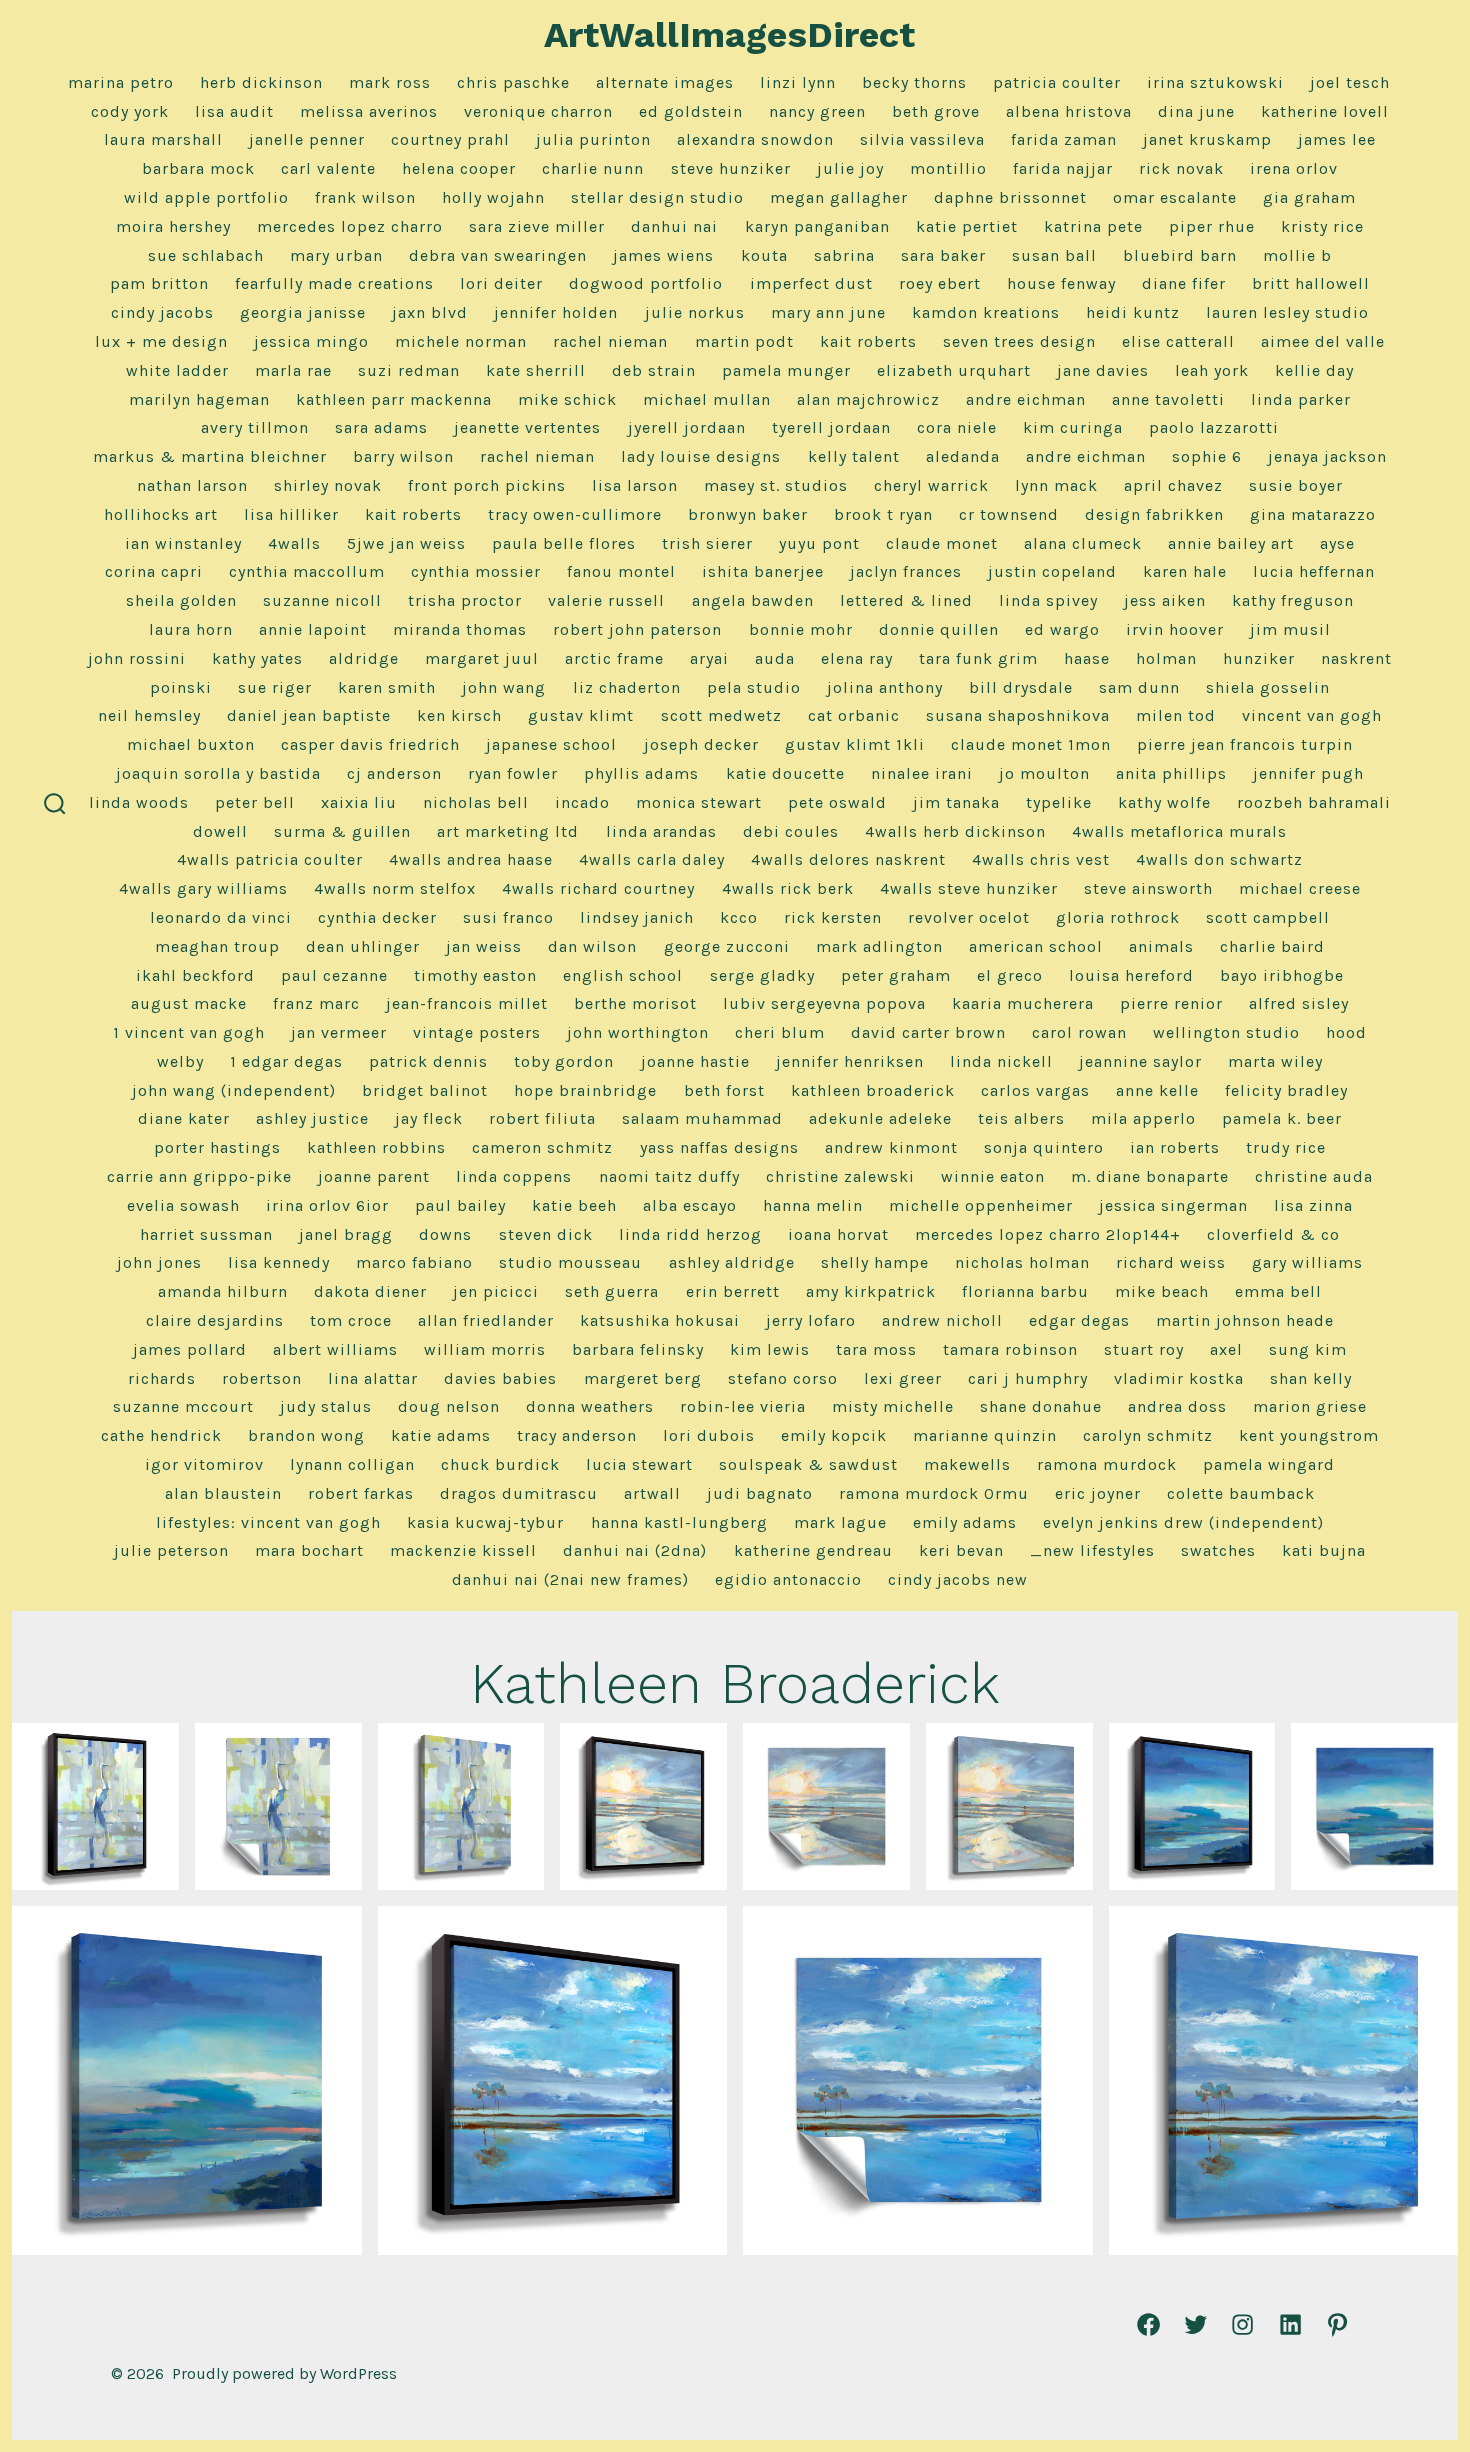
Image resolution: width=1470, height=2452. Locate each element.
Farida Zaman (1064, 139)
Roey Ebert (940, 283)
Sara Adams (381, 427)
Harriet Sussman (206, 1234)
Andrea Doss (1177, 1406)
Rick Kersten (833, 917)
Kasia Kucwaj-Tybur (485, 1522)
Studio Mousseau (570, 1262)
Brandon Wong (306, 1435)
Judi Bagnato (760, 1493)
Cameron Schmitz (542, 1147)
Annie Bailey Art (1231, 543)
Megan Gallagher (839, 197)
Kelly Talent (854, 456)
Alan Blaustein (223, 1493)
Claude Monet (942, 543)
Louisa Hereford (1131, 975)
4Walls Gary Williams (203, 888)
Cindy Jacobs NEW (958, 1579)
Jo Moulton (1044, 773)
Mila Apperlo (1143, 1118)
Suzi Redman (409, 370)
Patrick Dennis (428, 1061)
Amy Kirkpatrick (871, 1291)
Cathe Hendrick (161, 1435)
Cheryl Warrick (931, 485)
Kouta (764, 255)
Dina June (1196, 111)
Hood (1346, 1032)
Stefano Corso (783, 1378)
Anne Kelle (1157, 1090)
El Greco (1010, 975)
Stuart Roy (1144, 1349)
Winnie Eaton (993, 1176)
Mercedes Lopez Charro (350, 226)
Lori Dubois (709, 1435)
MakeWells (967, 1464)
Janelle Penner (307, 139)
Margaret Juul (482, 658)
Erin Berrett (733, 1291)
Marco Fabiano (414, 1262)
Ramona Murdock (1107, 1464)
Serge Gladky (762, 975)
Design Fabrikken (1154, 514)
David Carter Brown (928, 1032)
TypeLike (1059, 802)
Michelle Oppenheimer (981, 1205)
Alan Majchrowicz (868, 399)
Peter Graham (896, 975)
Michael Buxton (191, 744)
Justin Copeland (1052, 571)
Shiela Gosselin (1268, 687)
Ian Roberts (1175, 1147)
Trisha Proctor (465, 600)
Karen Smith (387, 687)
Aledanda (963, 456)
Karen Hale (1185, 571)
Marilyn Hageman (199, 399)
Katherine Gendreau (813, 1550)
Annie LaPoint (313, 629)
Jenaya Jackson (1327, 456)
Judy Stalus (326, 1406)
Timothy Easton (475, 975)
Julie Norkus (695, 312)
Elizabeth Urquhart (954, 370)
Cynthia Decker (377, 917)
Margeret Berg (643, 1378)
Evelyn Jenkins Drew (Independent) (1183, 1522)
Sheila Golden (181, 600)
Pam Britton (159, 283)
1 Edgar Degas (286, 1061)
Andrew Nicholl (942, 1320)
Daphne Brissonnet (1010, 197)
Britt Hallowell (1311, 283)
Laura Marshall (163, 139)
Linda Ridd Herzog (690, 1234)
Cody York (130, 111)
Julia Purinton (593, 139)
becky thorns (914, 82)
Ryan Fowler (513, 773)
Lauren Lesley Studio (1287, 312)
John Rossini (137, 658)
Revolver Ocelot (969, 917)
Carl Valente (328, 168)
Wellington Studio (1226, 1032)
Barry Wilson (403, 456)
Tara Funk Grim (978, 658)
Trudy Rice (1286, 1147)
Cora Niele (957, 427)
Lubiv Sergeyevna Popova (824, 1003)
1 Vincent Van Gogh (189, 1032)
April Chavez (1173, 485)
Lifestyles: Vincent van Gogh (268, 1522)
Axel (1226, 1349)
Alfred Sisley (1299, 1003)
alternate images (665, 82)
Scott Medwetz (721, 715)
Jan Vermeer (339, 1032)
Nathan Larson (192, 485)
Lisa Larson (635, 485)
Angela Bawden (753, 600)
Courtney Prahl (450, 139)
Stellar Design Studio (657, 197)
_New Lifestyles (1092, 1550)
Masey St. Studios (776, 485)
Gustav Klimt (581, 715)
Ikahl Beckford (195, 975)
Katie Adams (441, 1435)
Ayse (1337, 543)
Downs (445, 1234)
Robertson (262, 1378)
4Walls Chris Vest (1041, 859)
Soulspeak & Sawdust (808, 1464)
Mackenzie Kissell (463, 1550)
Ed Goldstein (691, 111)
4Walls (294, 543)
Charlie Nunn (593, 168)
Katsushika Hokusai (660, 1320)
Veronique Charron (538, 111)
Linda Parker (1301, 399)
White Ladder (177, 370)
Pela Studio (754, 687)
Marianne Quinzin (985, 1435)
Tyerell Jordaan (831, 427)
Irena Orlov (1294, 168)
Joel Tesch (1350, 82)
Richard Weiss (1171, 1262)
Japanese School (551, 744)
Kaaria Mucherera (1023, 1003)
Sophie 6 (1207, 456)
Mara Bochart (309, 1550)
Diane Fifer (1184, 283)
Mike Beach (1162, 1291)
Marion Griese (1310, 1406)
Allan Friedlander (486, 1320)
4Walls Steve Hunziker (969, 888)
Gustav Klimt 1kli (855, 744)
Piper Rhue (1212, 226)
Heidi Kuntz (1133, 312)
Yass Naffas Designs (719, 1147)
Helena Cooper (459, 168)
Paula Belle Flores (564, 543)
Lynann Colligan (352, 1464)
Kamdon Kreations (986, 312)
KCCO (739, 917)
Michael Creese (1300, 888)
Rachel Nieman (610, 341)
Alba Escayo (690, 1205)
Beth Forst (724, 1090)
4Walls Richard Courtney (598, 888)
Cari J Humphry (1028, 1378)
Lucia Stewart (639, 1464)
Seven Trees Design (1019, 341)
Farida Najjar (1063, 168)
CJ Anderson (394, 773)
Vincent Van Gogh (1312, 715)
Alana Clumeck (1083, 543)
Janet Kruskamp (1207, 139)
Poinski (181, 687)
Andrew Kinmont (891, 1147)
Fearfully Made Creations (334, 283)
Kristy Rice (1322, 226)
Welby (180, 1061)
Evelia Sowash (183, 1205)
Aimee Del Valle (1323, 341)
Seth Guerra (612, 1291)
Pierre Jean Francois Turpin (1245, 744)
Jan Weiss (484, 946)
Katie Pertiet (967, 226)
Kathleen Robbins (376, 1147)
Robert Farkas (361, 1493)
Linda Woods (139, 802)
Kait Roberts (868, 341)
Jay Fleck (429, 1118)
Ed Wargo (1062, 629)
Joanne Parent (374, 1176)
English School (623, 975)
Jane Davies (1103, 370)
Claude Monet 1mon (1031, 744)
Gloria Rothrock (1118, 917)
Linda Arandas (661, 831)
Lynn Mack (1056, 485)
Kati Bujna (1324, 1550)
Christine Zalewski (840, 1176)
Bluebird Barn (1180, 255)
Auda (775, 658)
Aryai (709, 658)
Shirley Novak (328, 485)
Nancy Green (817, 111)
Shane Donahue (1041, 1406)
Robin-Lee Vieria (743, 1406)
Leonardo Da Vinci (221, 917)
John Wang (504, 687)
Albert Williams (335, 1349)
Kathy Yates (257, 658)
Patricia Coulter (1057, 82)
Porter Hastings (217, 1147)
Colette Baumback (1241, 1493)
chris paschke (513, 82)
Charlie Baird (1272, 946)
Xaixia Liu (359, 802)
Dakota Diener (370, 1291)
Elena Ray (857, 658)
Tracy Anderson (577, 1435)
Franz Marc (316, 1003)
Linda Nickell (1001, 1061)
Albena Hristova (1069, 111)
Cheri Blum (780, 1032)
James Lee (1337, 139)
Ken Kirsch (459, 715)
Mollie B (1297, 255)
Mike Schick (567, 399)
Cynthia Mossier (476, 571)
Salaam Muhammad (702, 1118)
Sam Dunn (1139, 687)
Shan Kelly (1311, 1378)
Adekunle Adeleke (880, 1118)
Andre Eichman (1026, 399)
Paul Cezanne (334, 975)
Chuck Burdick (500, 1464)
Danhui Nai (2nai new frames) (570, 1579)
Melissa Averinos (369, 111)
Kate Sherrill (536, 370)
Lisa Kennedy (279, 1262)
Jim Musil (1290, 629)
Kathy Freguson (1293, 600)
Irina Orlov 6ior (327, 1205)
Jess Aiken (1165, 600)
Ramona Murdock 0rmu (934, 1493)
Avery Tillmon (255, 427)
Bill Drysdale (1021, 687)
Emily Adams (965, 1522)
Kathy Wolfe (1164, 802)
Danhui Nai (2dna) (635, 1550)
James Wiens (663, 255)
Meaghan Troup (217, 946)
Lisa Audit (234, 111)
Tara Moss (876, 1349)
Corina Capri (154, 571)
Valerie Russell (606, 600)
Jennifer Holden (556, 312)
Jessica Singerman (1173, 1205)
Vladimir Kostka (1179, 1378)
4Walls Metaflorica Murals (1179, 831)
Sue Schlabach (206, 255)
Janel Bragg (346, 1234)
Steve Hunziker (731, 168)
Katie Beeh (574, 1205)
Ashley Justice (312, 1118)
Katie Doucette (785, 773)
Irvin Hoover (1175, 629)
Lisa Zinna (1313, 1205)
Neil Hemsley (149, 715)
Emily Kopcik (834, 1435)
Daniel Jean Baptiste (309, 715)
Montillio (948, 168)
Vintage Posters (477, 1032)
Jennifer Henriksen (850, 1061)
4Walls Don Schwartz (1219, 859)
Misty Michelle (893, 1406)
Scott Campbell (1268, 917)
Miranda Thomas (460, 629)
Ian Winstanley (183, 543)
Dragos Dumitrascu (519, 1493)
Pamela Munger (786, 370)
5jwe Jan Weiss (406, 543)
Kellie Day (1314, 370)
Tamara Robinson (1010, 1349)
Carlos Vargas (1035, 1090)
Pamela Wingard (1269, 1464)
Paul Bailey (460, 1205)
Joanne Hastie (695, 1061)
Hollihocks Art (161, 514)
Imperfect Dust (811, 283)
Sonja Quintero (1044, 1147)
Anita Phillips (1171, 773)
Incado (582, 802)
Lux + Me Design (161, 341)
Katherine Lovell (1325, 111)
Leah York (1212, 370)
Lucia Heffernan (1314, 571)
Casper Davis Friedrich (370, 744)
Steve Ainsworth (1148, 888)
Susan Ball (1054, 255)
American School (1036, 946)
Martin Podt (744, 341)
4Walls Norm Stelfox (395, 888)
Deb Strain (654, 370)
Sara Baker (943, 255)
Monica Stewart (699, 802)
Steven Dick (546, 1234)
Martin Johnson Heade (1245, 1320)
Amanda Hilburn (223, 1291)
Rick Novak (1181, 168)
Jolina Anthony (885, 687)
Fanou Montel (621, 571)
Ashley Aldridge (732, 1262)
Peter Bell (255, 802)
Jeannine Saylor (1140, 1061)
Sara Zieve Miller (537, 226)
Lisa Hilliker (291, 514)
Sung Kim (1308, 1349)
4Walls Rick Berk (788, 888)
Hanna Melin (813, 1205)
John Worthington (638, 1032)
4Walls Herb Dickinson (955, 831)
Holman (1166, 658)
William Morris (485, 1349)
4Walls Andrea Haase (471, 859)
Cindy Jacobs (162, 312)
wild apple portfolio (206, 197)
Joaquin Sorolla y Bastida (218, 773)
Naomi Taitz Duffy (669, 1176)
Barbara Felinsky (638, 1349)
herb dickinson (261, 82)
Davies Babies (500, 1378)
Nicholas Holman (1022, 1262)
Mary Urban (336, 255)
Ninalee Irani (922, 773)
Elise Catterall (1178, 341)
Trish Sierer (707, 543)
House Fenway (1061, 283)
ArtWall (652, 1493)
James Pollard (190, 1349)
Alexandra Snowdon (755, 139)
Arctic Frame (614, 658)
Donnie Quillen (939, 629)
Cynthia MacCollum (307, 571)
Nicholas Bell (476, 802)
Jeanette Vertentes (527, 427)
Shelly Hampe (875, 1262)
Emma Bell (1278, 1291)
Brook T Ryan (883, 514)
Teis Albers (1021, 1118)
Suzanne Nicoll (322, 600)
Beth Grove (936, 111)
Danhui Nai (674, 226)
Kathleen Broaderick (873, 1090)
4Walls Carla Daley (652, 859)
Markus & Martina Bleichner (210, 456)
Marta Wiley (1275, 1061)
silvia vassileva (922, 139)
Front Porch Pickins (487, 485)
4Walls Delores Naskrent (848, 859)
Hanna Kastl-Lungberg (679, 1522)
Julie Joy (850, 168)
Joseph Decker (701, 744)
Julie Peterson (171, 1550)
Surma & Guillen (342, 831)
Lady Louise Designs (701, 456)
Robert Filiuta (542, 1118)
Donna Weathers (590, 1406)
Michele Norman (461, 341)
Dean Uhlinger (363, 946)
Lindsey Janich (637, 917)
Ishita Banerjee (763, 571)
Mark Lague (840, 1522)
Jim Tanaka (956, 802)
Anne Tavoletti (1168, 399)
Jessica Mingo (311, 341)
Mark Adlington (879, 946)
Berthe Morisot (635, 1003)
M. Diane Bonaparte (1150, 1176)
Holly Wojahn (493, 197)
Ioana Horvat (838, 1234)
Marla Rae (293, 370)
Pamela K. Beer (1282, 1118)
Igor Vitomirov (204, 1464)
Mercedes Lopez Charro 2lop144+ (1048, 1234)
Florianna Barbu (1025, 1291)
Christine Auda (1314, 1176)
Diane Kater (184, 1118)
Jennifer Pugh (1308, 773)
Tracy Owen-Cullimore (575, 514)
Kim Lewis (770, 1349)
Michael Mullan (707, 399)
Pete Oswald (837, 802)
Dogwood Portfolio (646, 283)
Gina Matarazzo (1313, 514)
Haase (1087, 658)
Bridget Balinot (425, 1090)
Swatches (1218, 1550)
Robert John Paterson (637, 629)
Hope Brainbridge (585, 1090)
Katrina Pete (1093, 226)
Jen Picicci (496, 1291)
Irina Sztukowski (1215, 82)
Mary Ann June (828, 312)
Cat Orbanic (854, 715)
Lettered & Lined (906, 600)
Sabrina (844, 255)
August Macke (189, 1003)
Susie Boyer (1296, 485)
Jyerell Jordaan (687, 427)
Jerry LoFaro (811, 1320)
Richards (162, 1378)
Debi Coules (791, 831)
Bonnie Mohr (801, 629)
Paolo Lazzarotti (1214, 427)
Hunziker (1259, 658)
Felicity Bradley (1286, 1090)
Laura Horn (191, 629)
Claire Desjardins (215, 1320)
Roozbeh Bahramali (1314, 802)
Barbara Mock (198, 168)
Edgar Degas (1079, 1320)
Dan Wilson (592, 946)
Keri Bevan (961, 1550)
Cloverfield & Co (1273, 1234)
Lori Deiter (501, 283)
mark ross (390, 82)
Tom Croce (351, 1320)
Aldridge (364, 658)
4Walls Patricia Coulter (270, 859)
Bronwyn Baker (748, 514)
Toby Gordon (564, 1061)
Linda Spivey (1048, 600)
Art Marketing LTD (508, 831)
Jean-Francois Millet (467, 1003)
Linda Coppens (514, 1176)
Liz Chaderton (627, 687)
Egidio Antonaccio (788, 1579)
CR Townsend (1009, 514)
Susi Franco (508, 917)
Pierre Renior (1171, 1003)
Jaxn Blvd (430, 312)
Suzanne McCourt (183, 1406)
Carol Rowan (1079, 1032)
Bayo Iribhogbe (1282, 975)
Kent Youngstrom (1309, 1435)
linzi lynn (798, 82)
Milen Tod (1176, 715)
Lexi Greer (903, 1378)
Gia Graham (1309, 197)
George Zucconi (727, 946)
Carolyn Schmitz (1148, 1435)
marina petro (121, 82)
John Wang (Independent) (234, 1090)
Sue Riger (275, 687)
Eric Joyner (1098, 1493)
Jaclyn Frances (906, 571)
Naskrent (1356, 658)
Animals (1161, 946)
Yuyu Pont (819, 543)
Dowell (220, 831)
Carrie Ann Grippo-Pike (199, 1176)
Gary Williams (1307, 1262)
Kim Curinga (1073, 427)
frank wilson (365, 197)
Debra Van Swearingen (498, 255)
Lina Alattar (373, 1378)
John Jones (159, 1262)
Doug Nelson (449, 1406)
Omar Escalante (1175, 197)
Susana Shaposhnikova (1018, 715)
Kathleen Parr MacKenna (394, 399)
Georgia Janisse (303, 312)
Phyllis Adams (641, 773)
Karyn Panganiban (817, 226)
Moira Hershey (173, 226)
